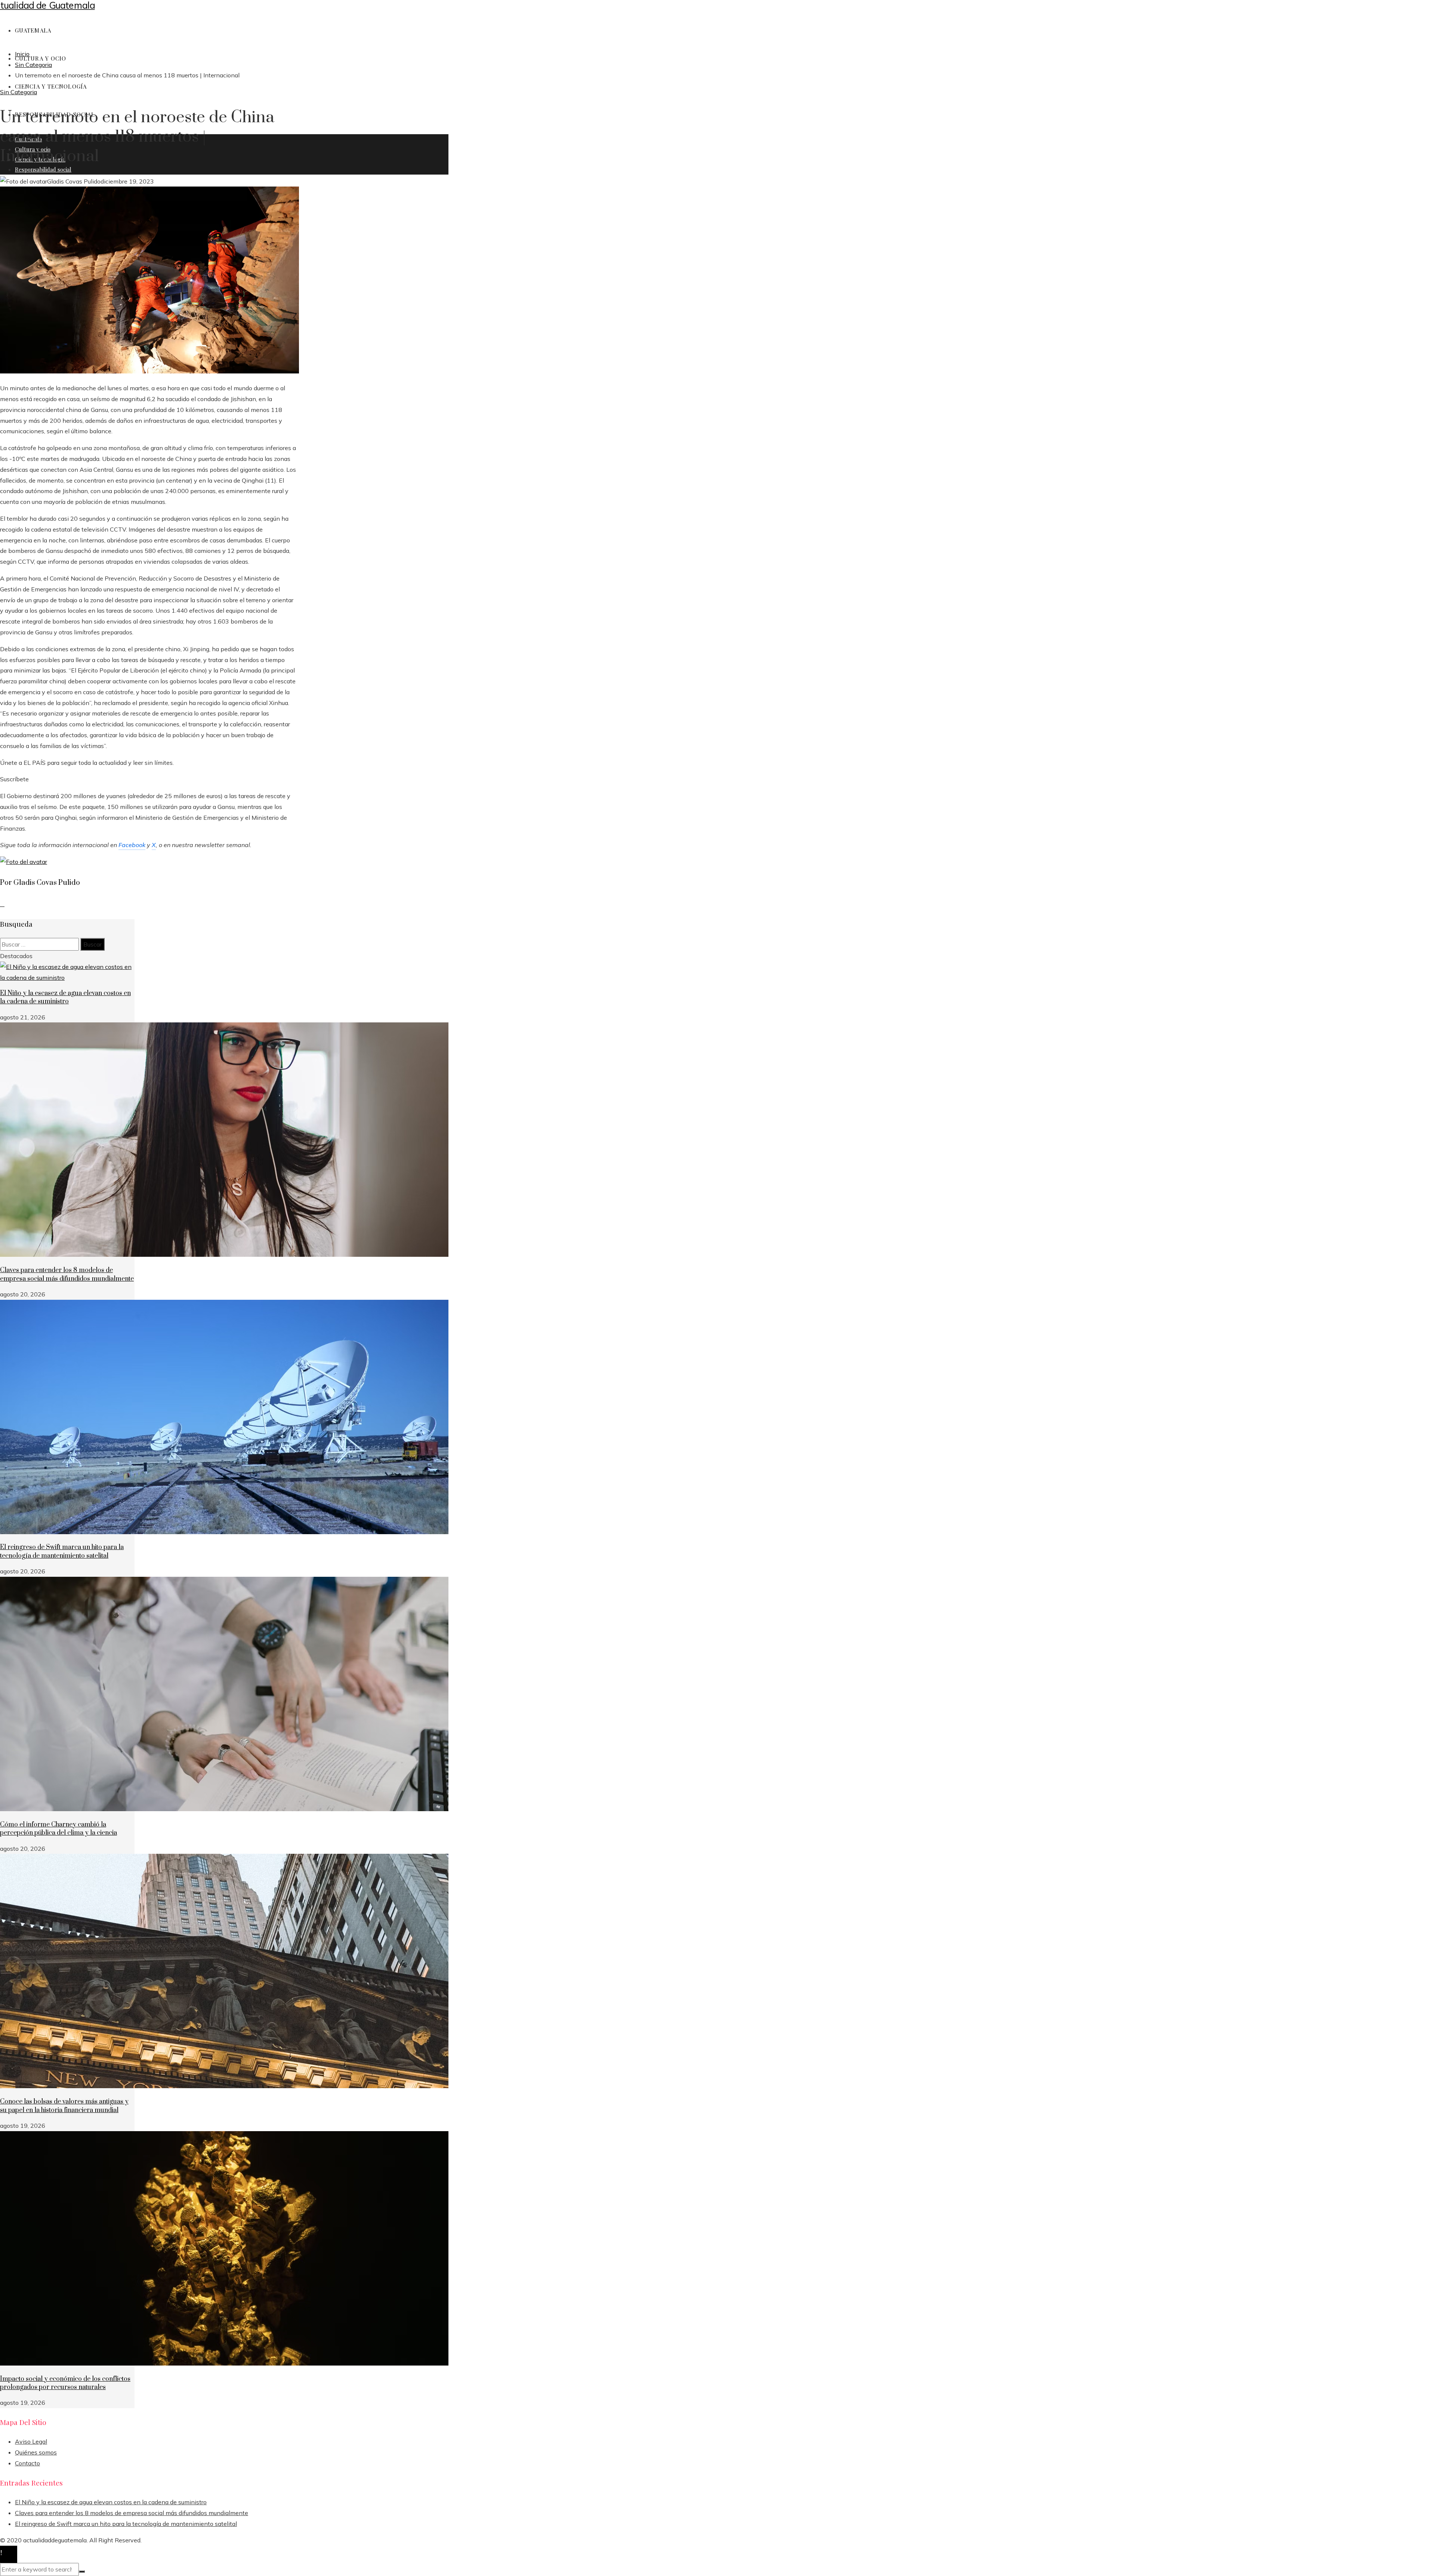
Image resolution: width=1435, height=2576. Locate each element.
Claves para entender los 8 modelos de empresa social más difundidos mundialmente (67, 1274)
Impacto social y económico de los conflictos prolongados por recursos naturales (65, 2383)
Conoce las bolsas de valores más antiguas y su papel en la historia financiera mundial (64, 2106)
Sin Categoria (18, 92)
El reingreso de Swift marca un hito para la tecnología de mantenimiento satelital (62, 1551)
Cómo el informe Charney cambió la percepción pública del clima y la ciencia (58, 1829)
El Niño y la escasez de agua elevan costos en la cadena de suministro (65, 997)
